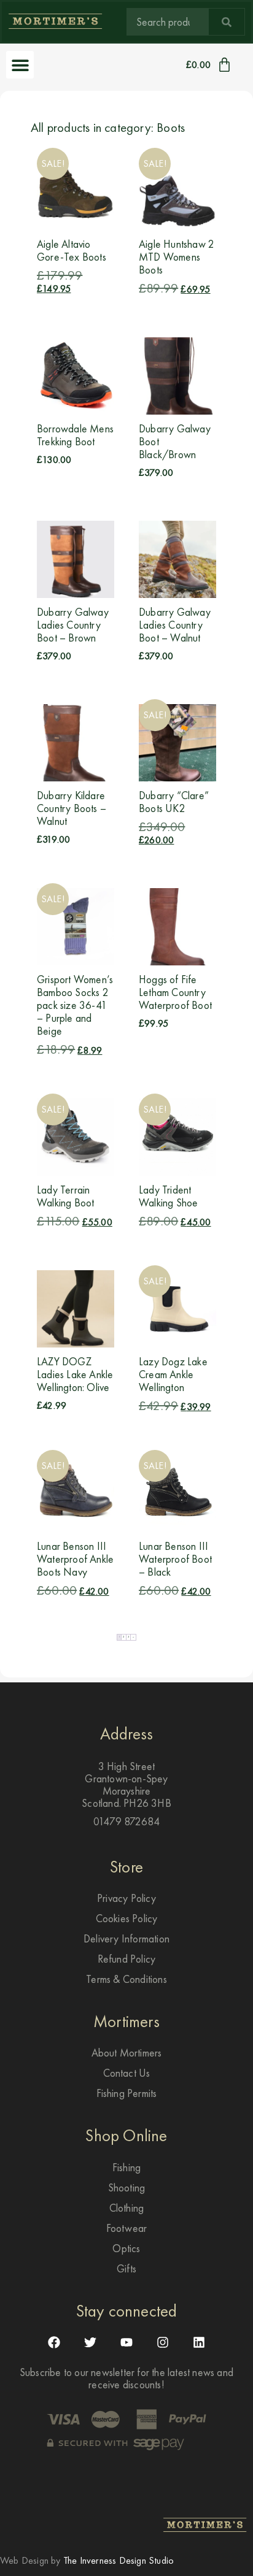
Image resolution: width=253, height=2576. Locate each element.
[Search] (227, 22)
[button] (20, 65)
